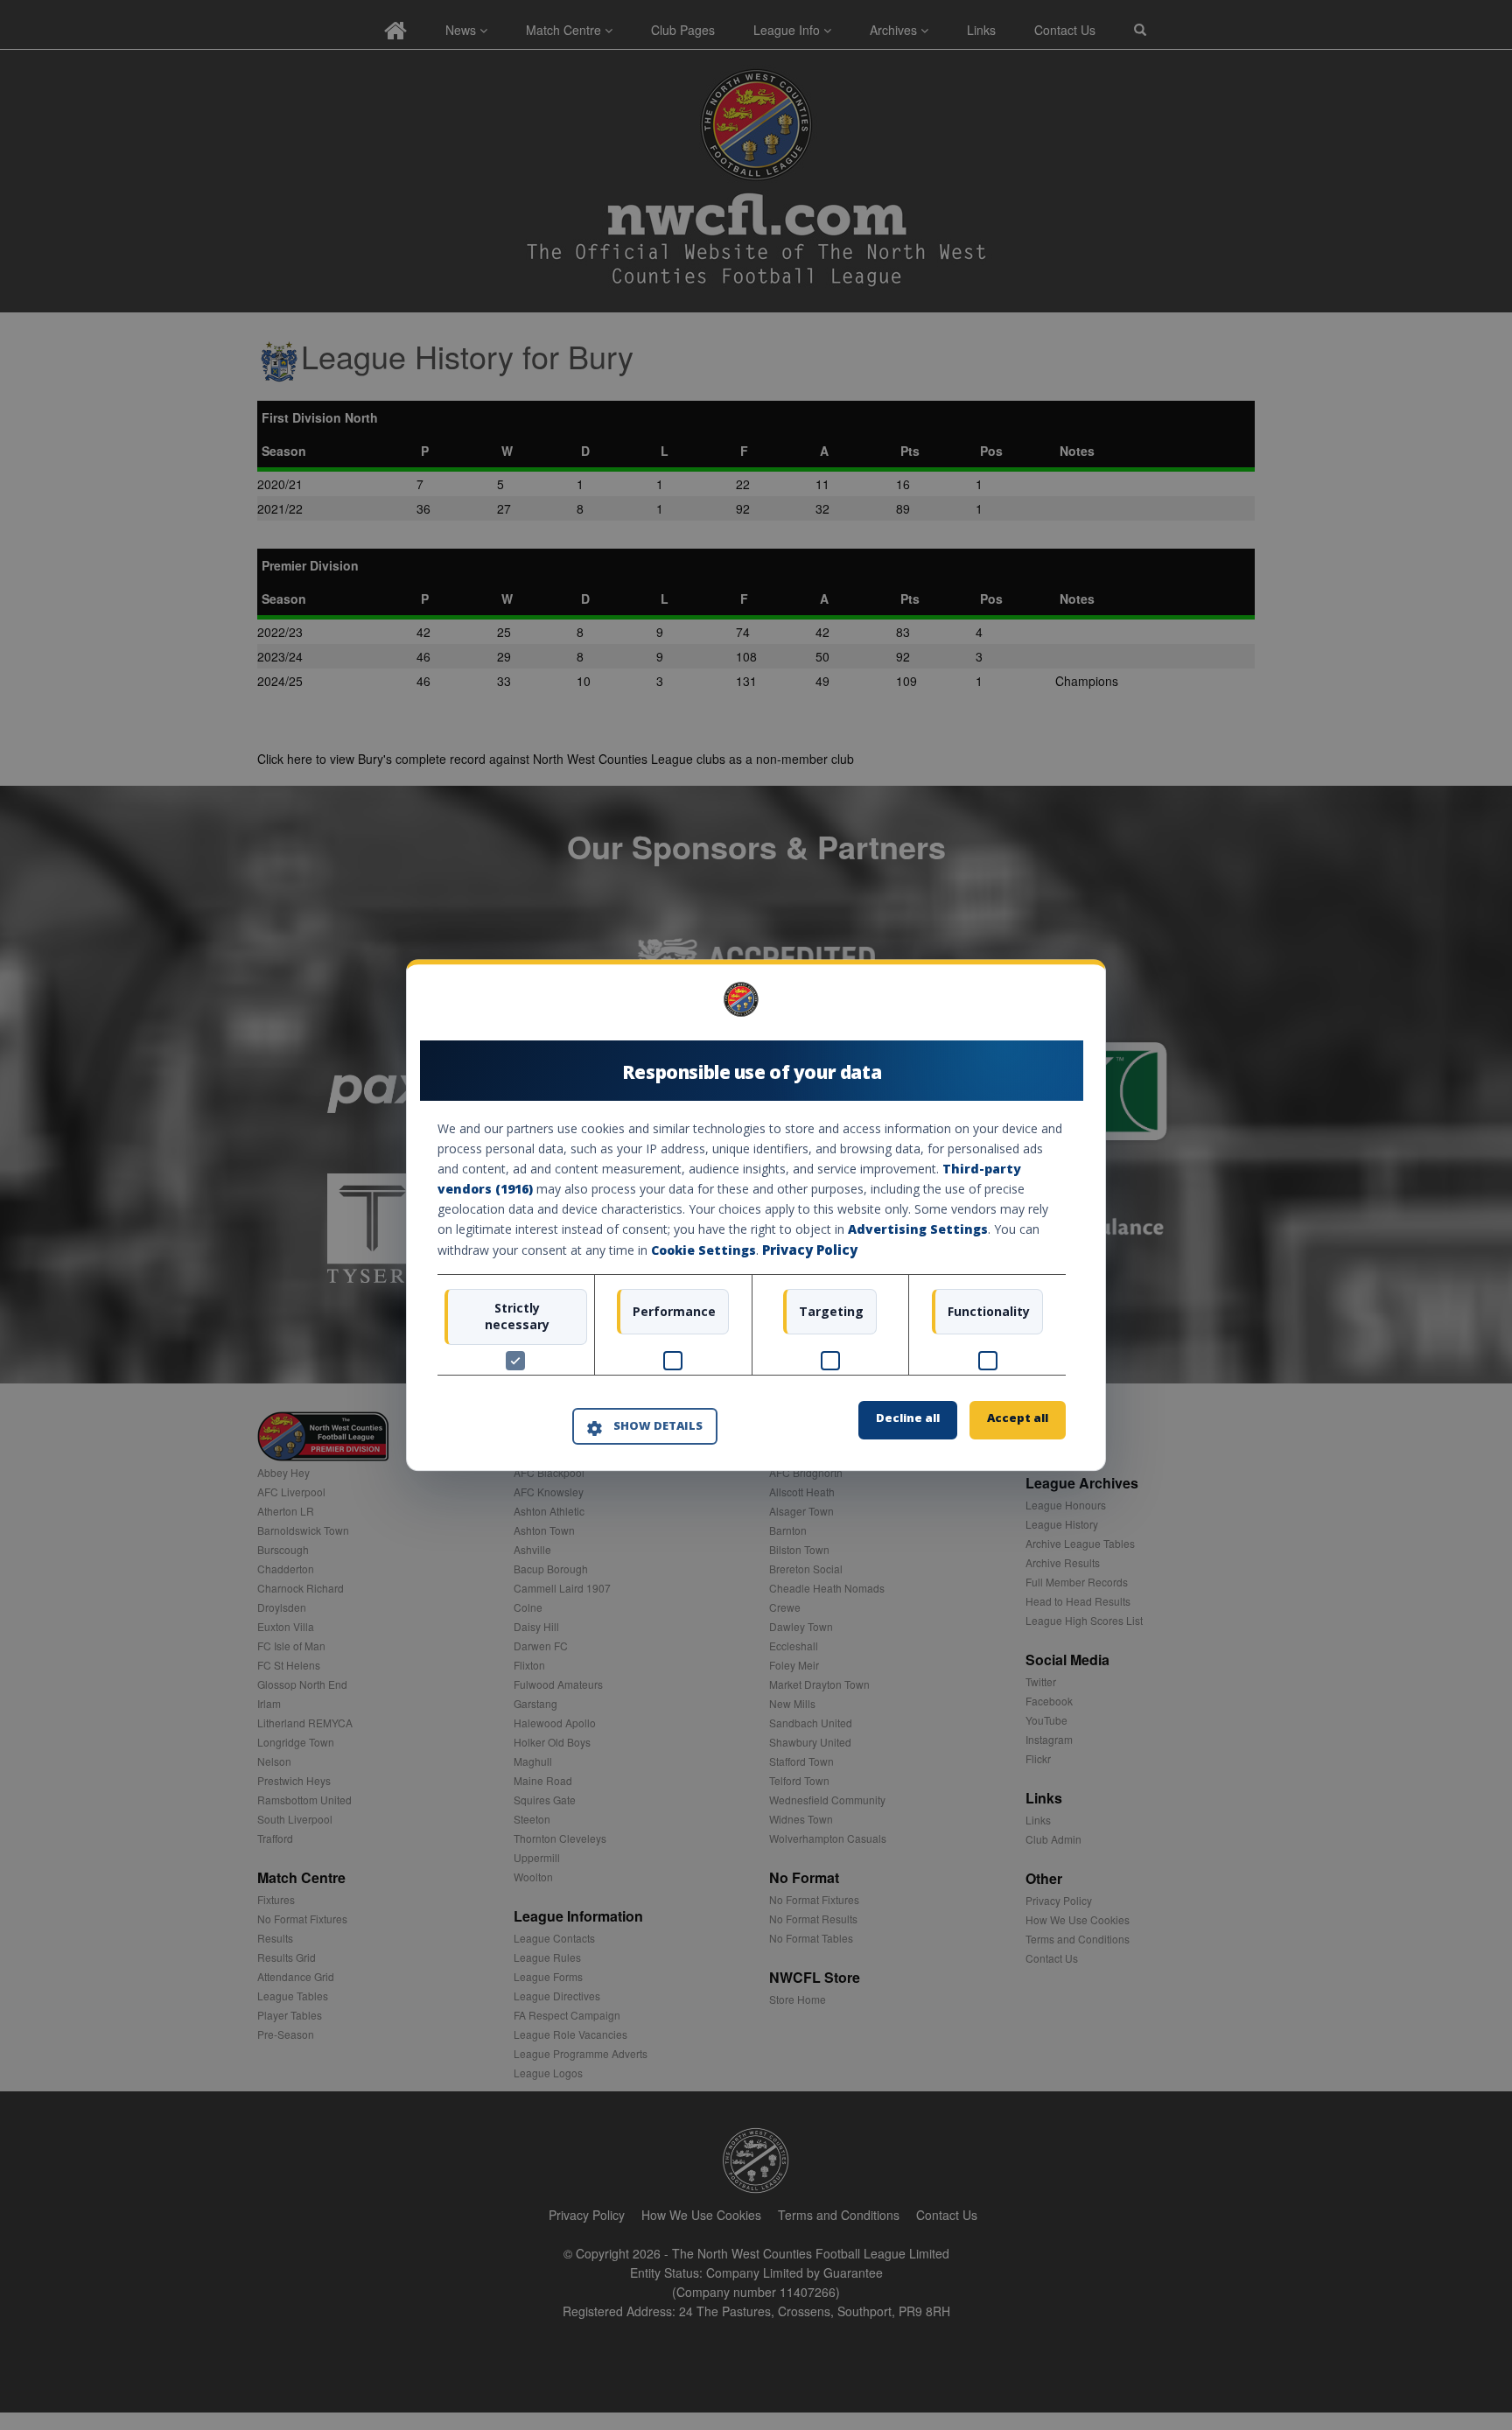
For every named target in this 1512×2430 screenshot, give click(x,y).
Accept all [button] (1018, 1418)
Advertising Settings (918, 1230)
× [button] (1059, 1005)
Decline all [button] (908, 1418)
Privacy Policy (810, 1250)
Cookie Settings (703, 1251)
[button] (645, 1427)
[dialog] (756, 1215)
